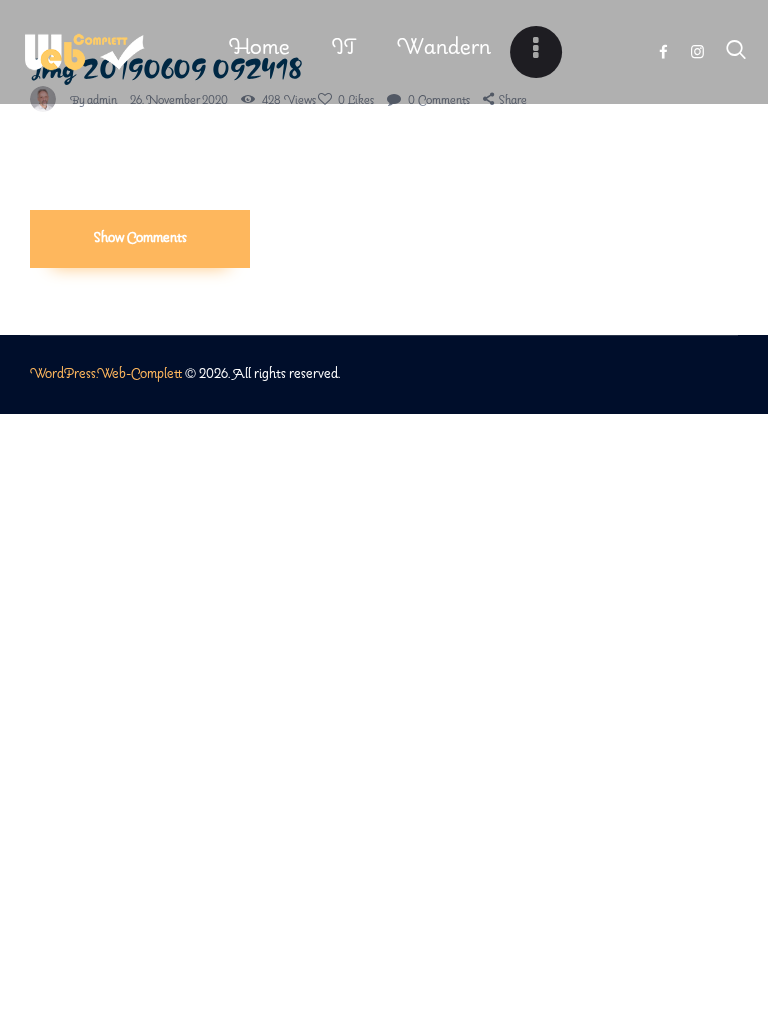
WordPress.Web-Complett (106, 374)
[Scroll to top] (753, 958)
